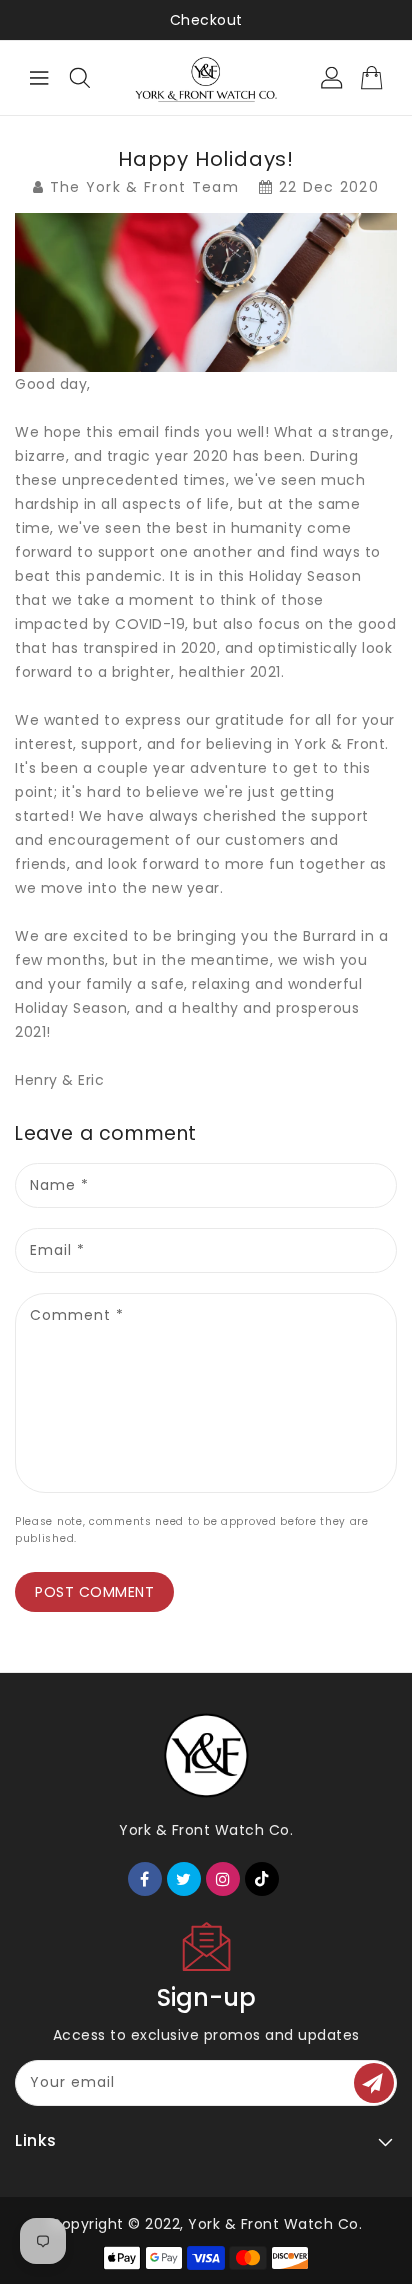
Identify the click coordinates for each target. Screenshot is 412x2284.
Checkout (206, 20)
